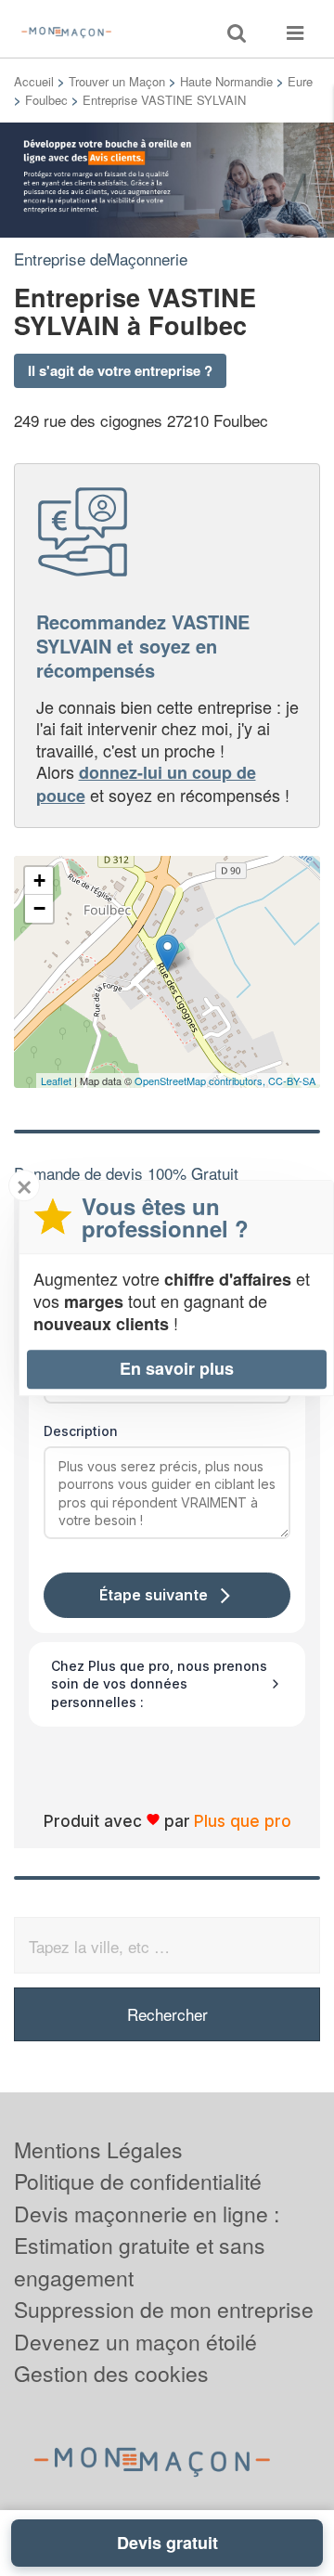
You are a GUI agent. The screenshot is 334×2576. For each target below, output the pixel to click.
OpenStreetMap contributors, (201, 1081)
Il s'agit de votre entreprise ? (120, 370)
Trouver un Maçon (117, 81)
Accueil (34, 81)
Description (81, 1431)
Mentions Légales (98, 2149)
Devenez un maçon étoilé (135, 2342)
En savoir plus (177, 1368)
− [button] (39, 908)
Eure (300, 81)
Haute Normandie (226, 81)
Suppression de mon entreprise (164, 2309)
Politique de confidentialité (138, 2181)
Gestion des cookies (111, 2373)
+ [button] (39, 880)
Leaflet (56, 1081)
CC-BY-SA (292, 1081)
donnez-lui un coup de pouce (146, 783)
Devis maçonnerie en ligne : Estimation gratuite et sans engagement (147, 2246)
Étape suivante (154, 1595)
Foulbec (46, 100)
